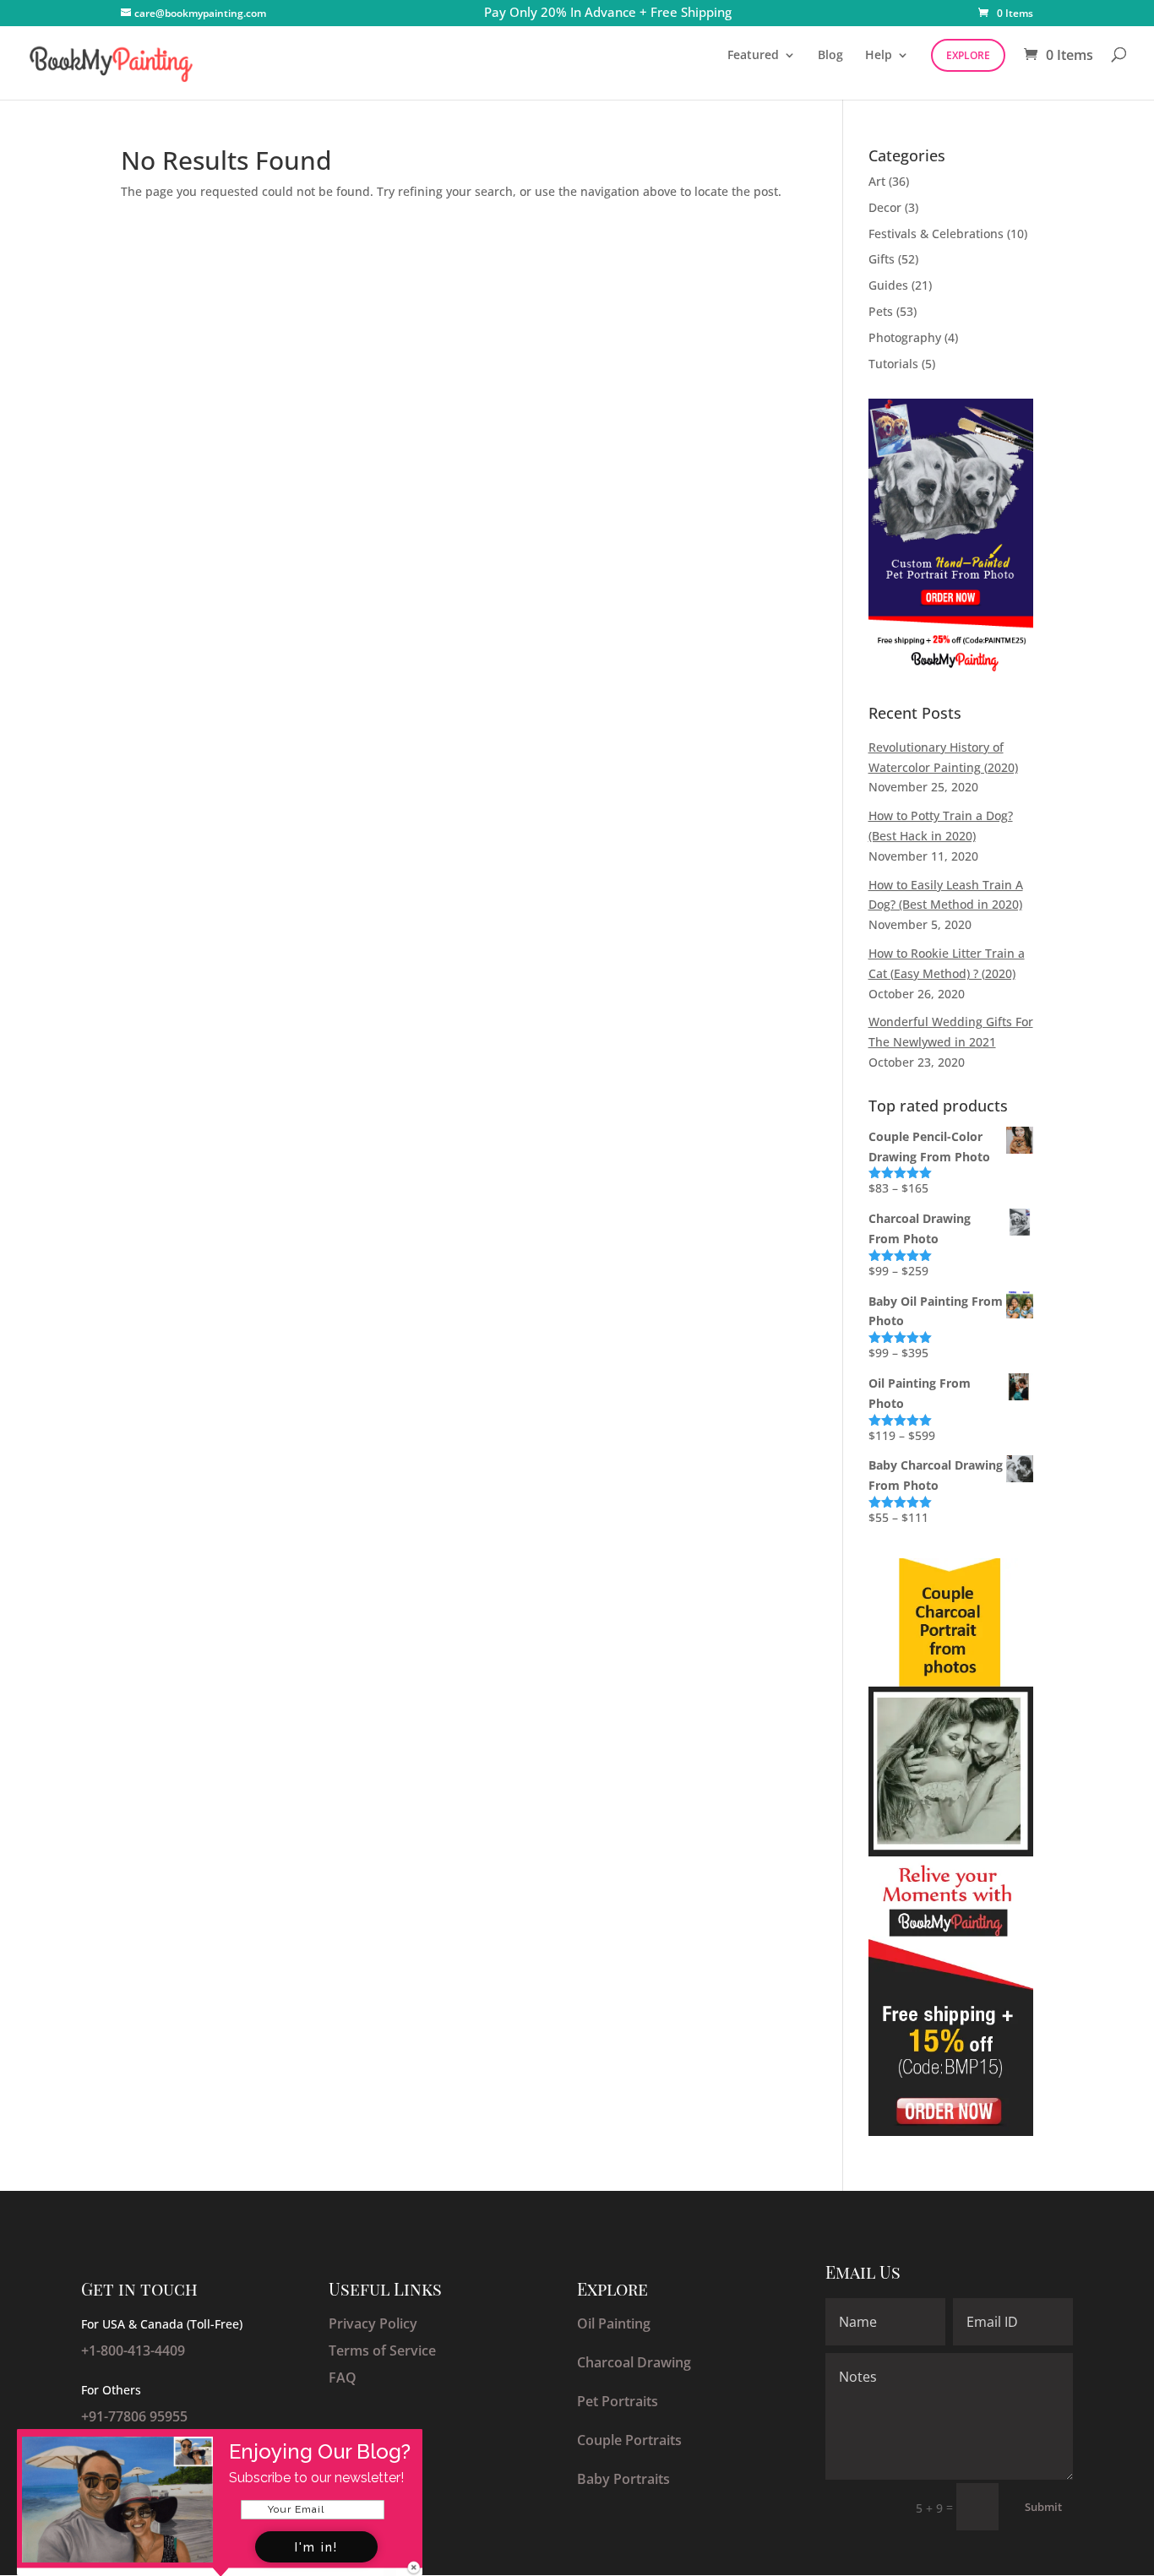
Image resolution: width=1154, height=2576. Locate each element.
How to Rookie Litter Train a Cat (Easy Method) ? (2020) (947, 963)
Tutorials (893, 364)
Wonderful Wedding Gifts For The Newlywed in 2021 (951, 1032)
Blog (830, 55)
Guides (888, 285)
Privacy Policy (373, 2323)
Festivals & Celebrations (936, 234)
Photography (905, 337)
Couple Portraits (629, 2440)
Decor (885, 207)
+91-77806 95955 (134, 2416)
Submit (1043, 2507)
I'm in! (316, 2547)
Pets (881, 311)
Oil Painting (614, 2323)
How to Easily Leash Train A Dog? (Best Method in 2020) (946, 895)
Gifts (882, 259)
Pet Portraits (618, 2401)
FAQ (343, 2378)
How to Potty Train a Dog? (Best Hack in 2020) (941, 826)
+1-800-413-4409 (133, 2350)
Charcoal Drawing (634, 2362)
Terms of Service (382, 2350)
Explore (968, 55)
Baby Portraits (623, 2479)
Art (877, 181)
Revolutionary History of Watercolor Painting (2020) (943, 757)
